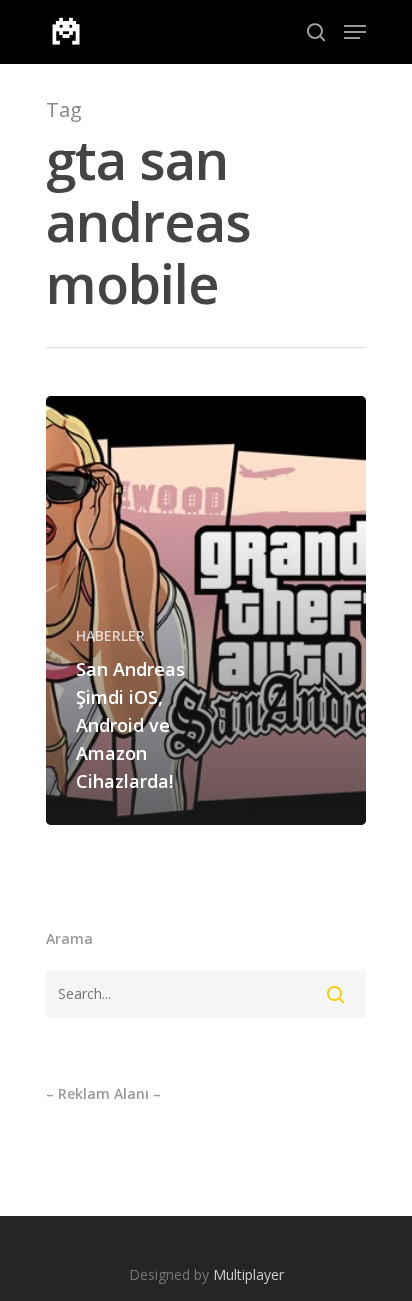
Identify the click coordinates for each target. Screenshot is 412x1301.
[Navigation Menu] (355, 32)
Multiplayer (248, 1274)
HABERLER (110, 635)
